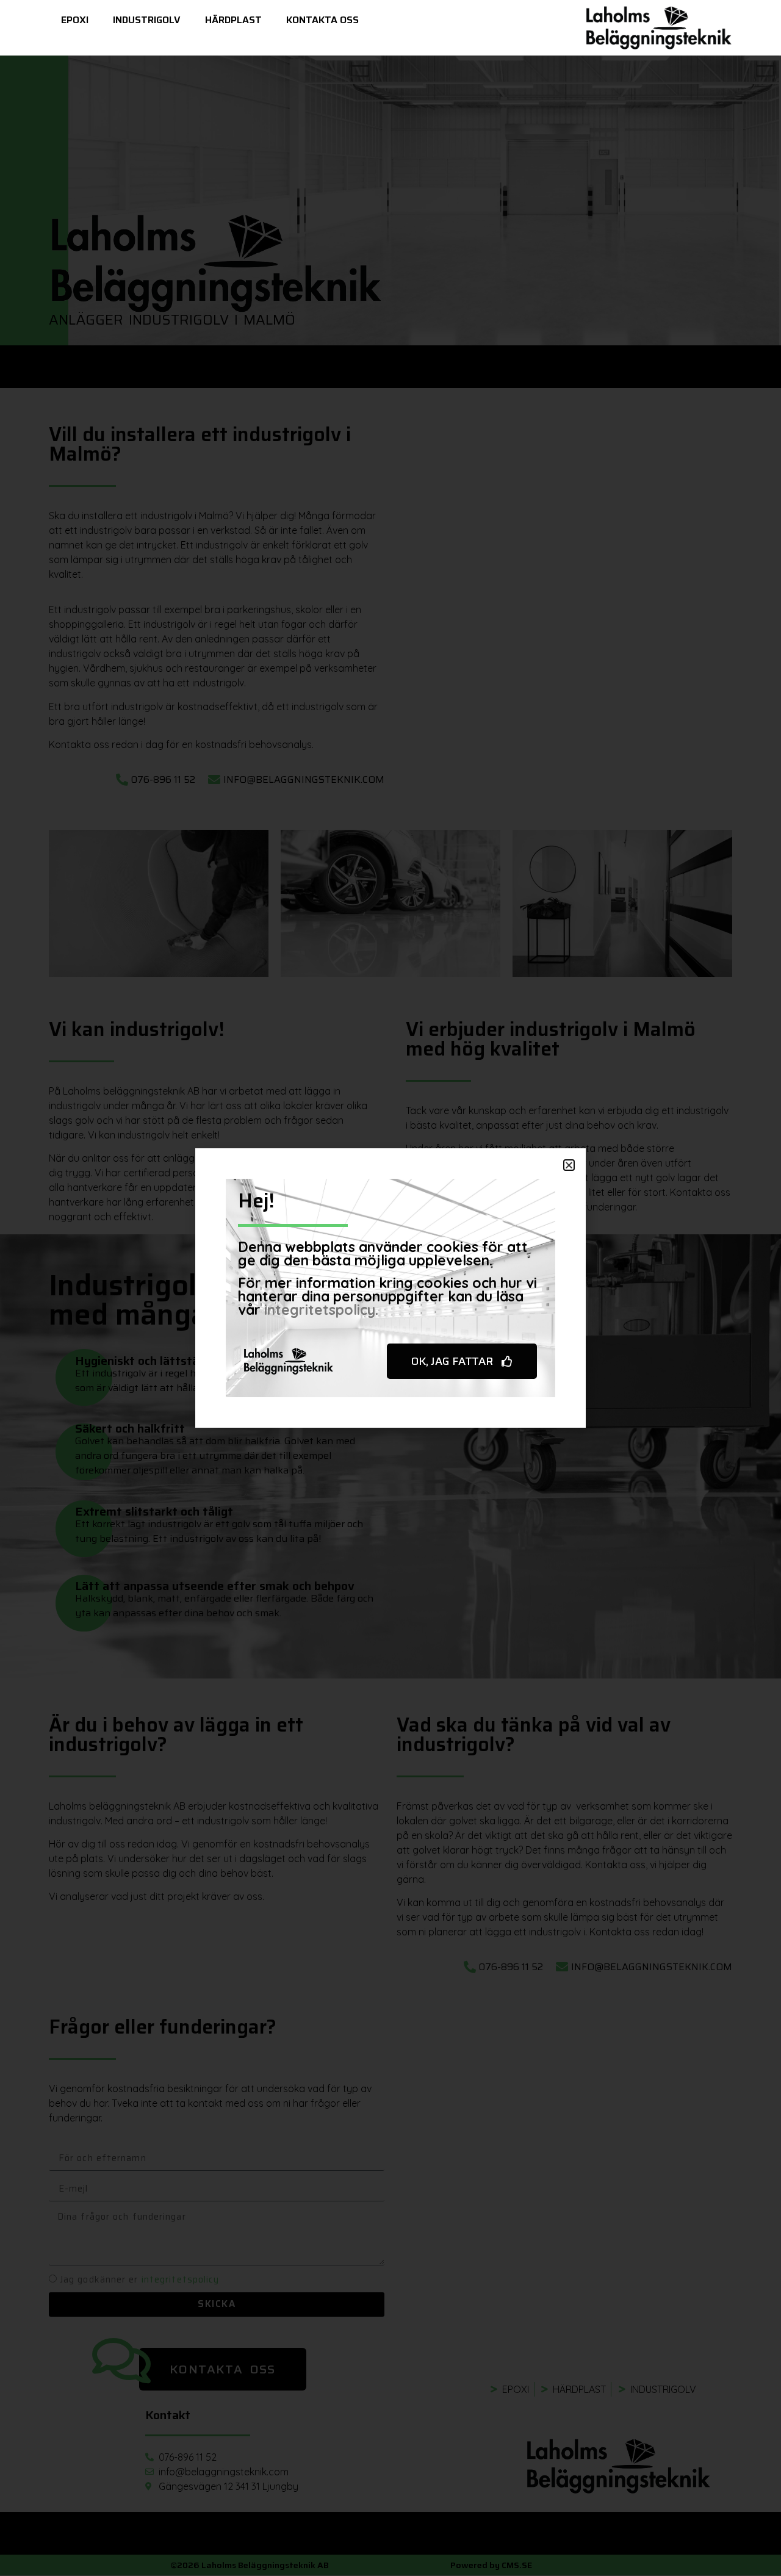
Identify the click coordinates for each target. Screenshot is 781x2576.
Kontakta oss (322, 20)
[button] (569, 1165)
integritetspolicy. (321, 1310)
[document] (390, 1288)
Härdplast (233, 20)
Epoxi (75, 20)
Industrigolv (147, 20)
